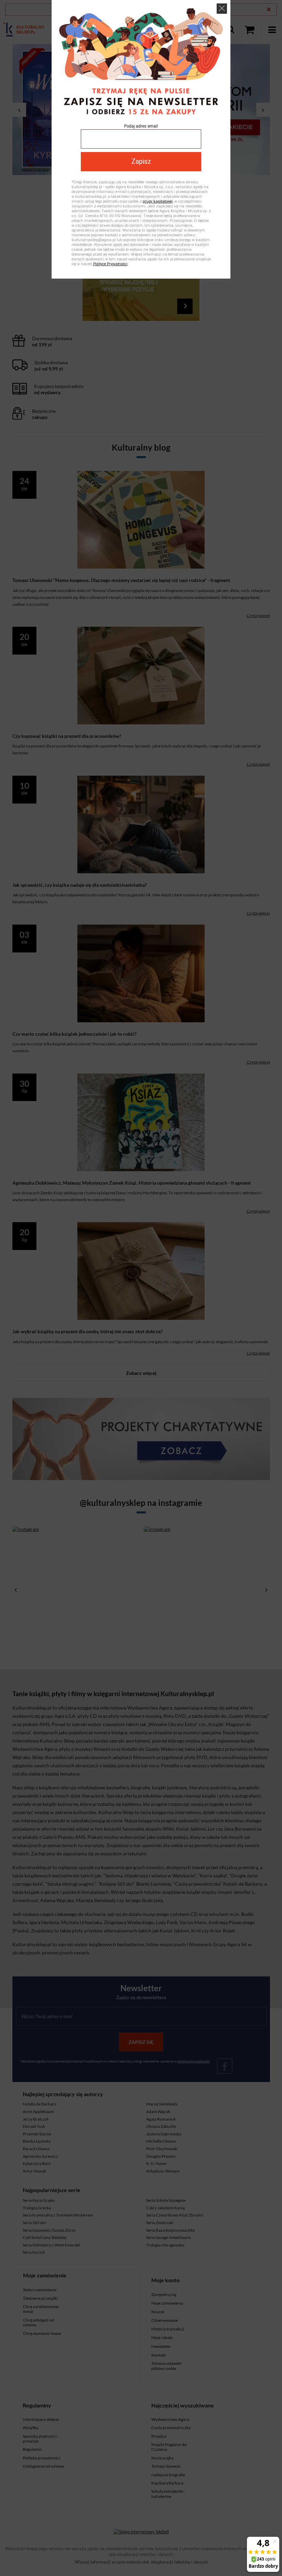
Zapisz (141, 161)
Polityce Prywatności (110, 264)
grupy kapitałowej (158, 201)
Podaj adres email (141, 126)
